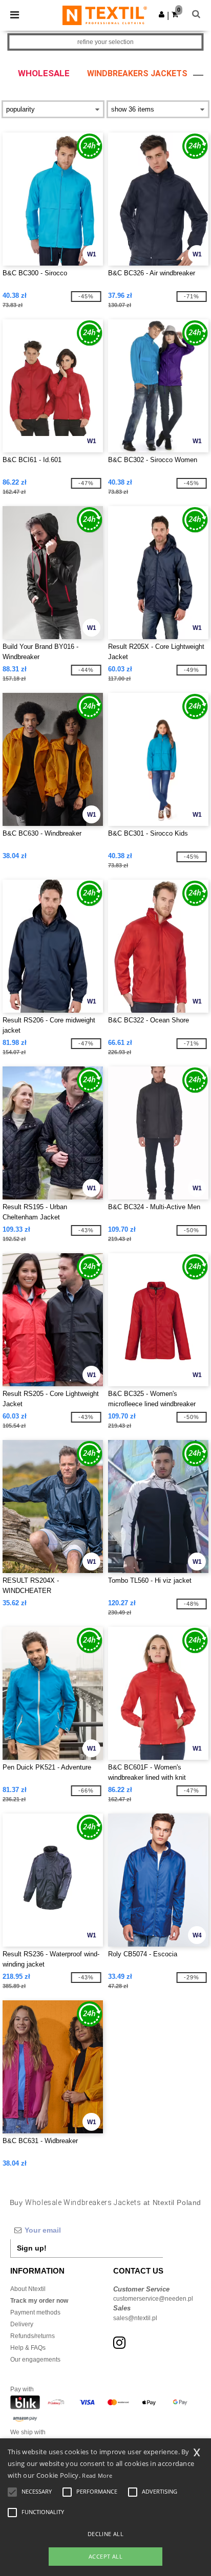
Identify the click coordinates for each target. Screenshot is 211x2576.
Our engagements (35, 2360)
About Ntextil (28, 2289)
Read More (97, 2475)
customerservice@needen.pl (153, 2299)
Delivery (22, 2324)
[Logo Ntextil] (105, 15)
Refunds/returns (33, 2336)
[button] (162, 14)
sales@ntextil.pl (135, 2318)
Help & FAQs (28, 2348)
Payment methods (35, 2312)
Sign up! (32, 2248)
